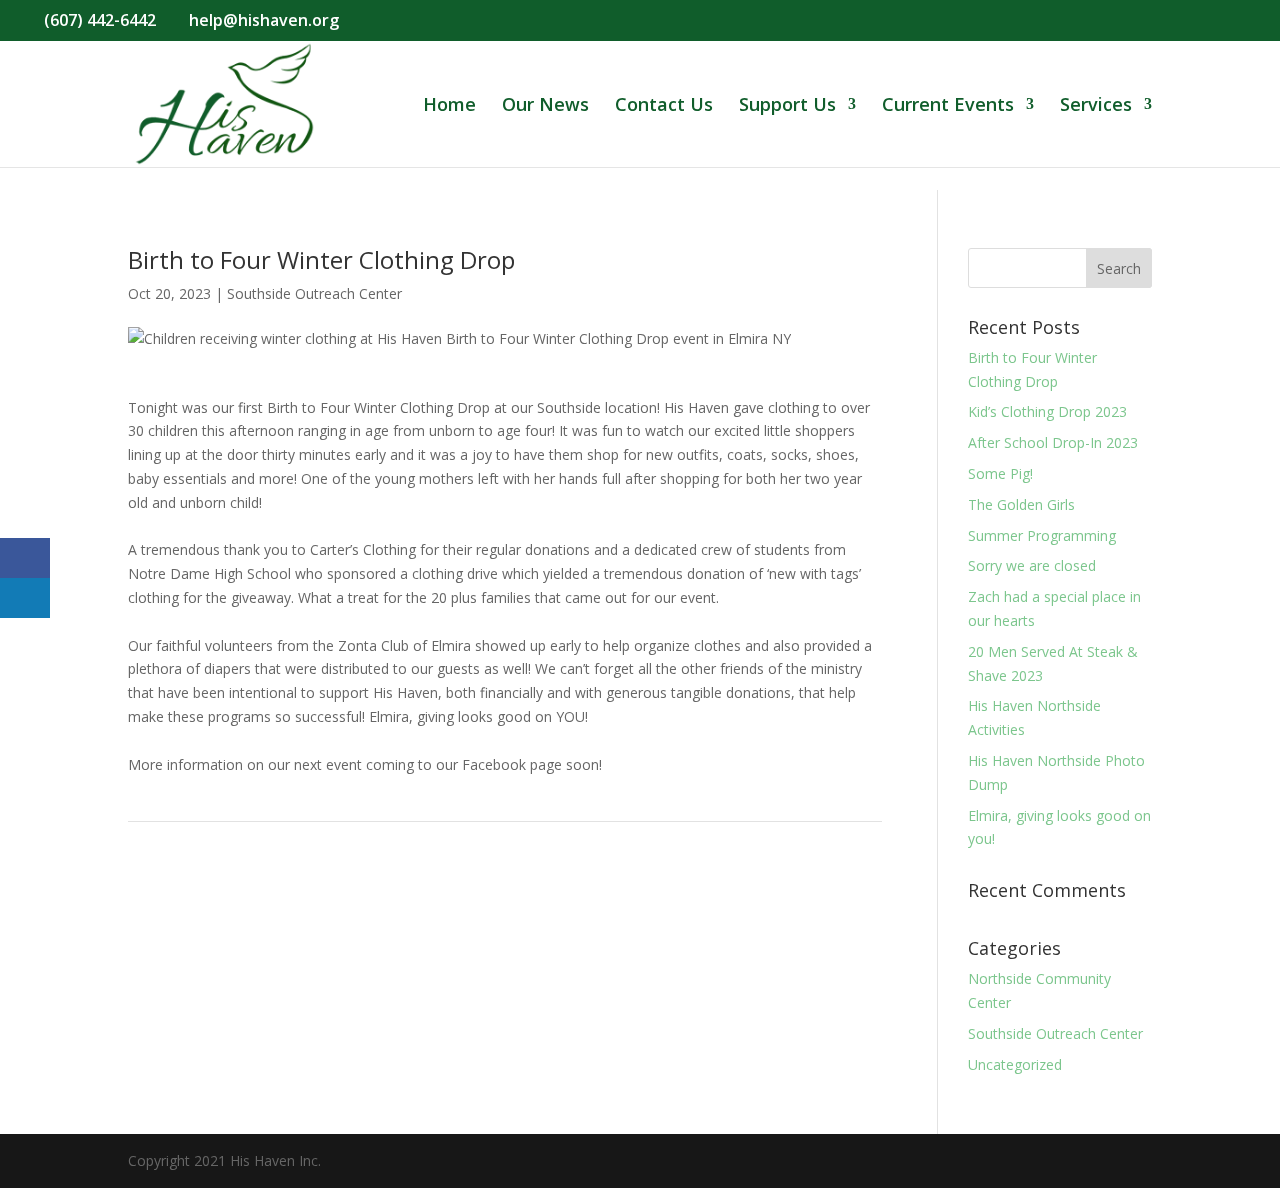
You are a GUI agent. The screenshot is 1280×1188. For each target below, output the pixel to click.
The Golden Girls (1021, 504)
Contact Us (664, 106)
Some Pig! (1000, 473)
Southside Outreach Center (314, 293)
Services (1096, 106)
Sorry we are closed (1032, 565)
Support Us (787, 106)
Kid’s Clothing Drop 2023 (1047, 411)
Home (449, 106)
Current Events (948, 106)
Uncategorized (1015, 1064)
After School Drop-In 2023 (1053, 442)
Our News (545, 106)
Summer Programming (1042, 535)
